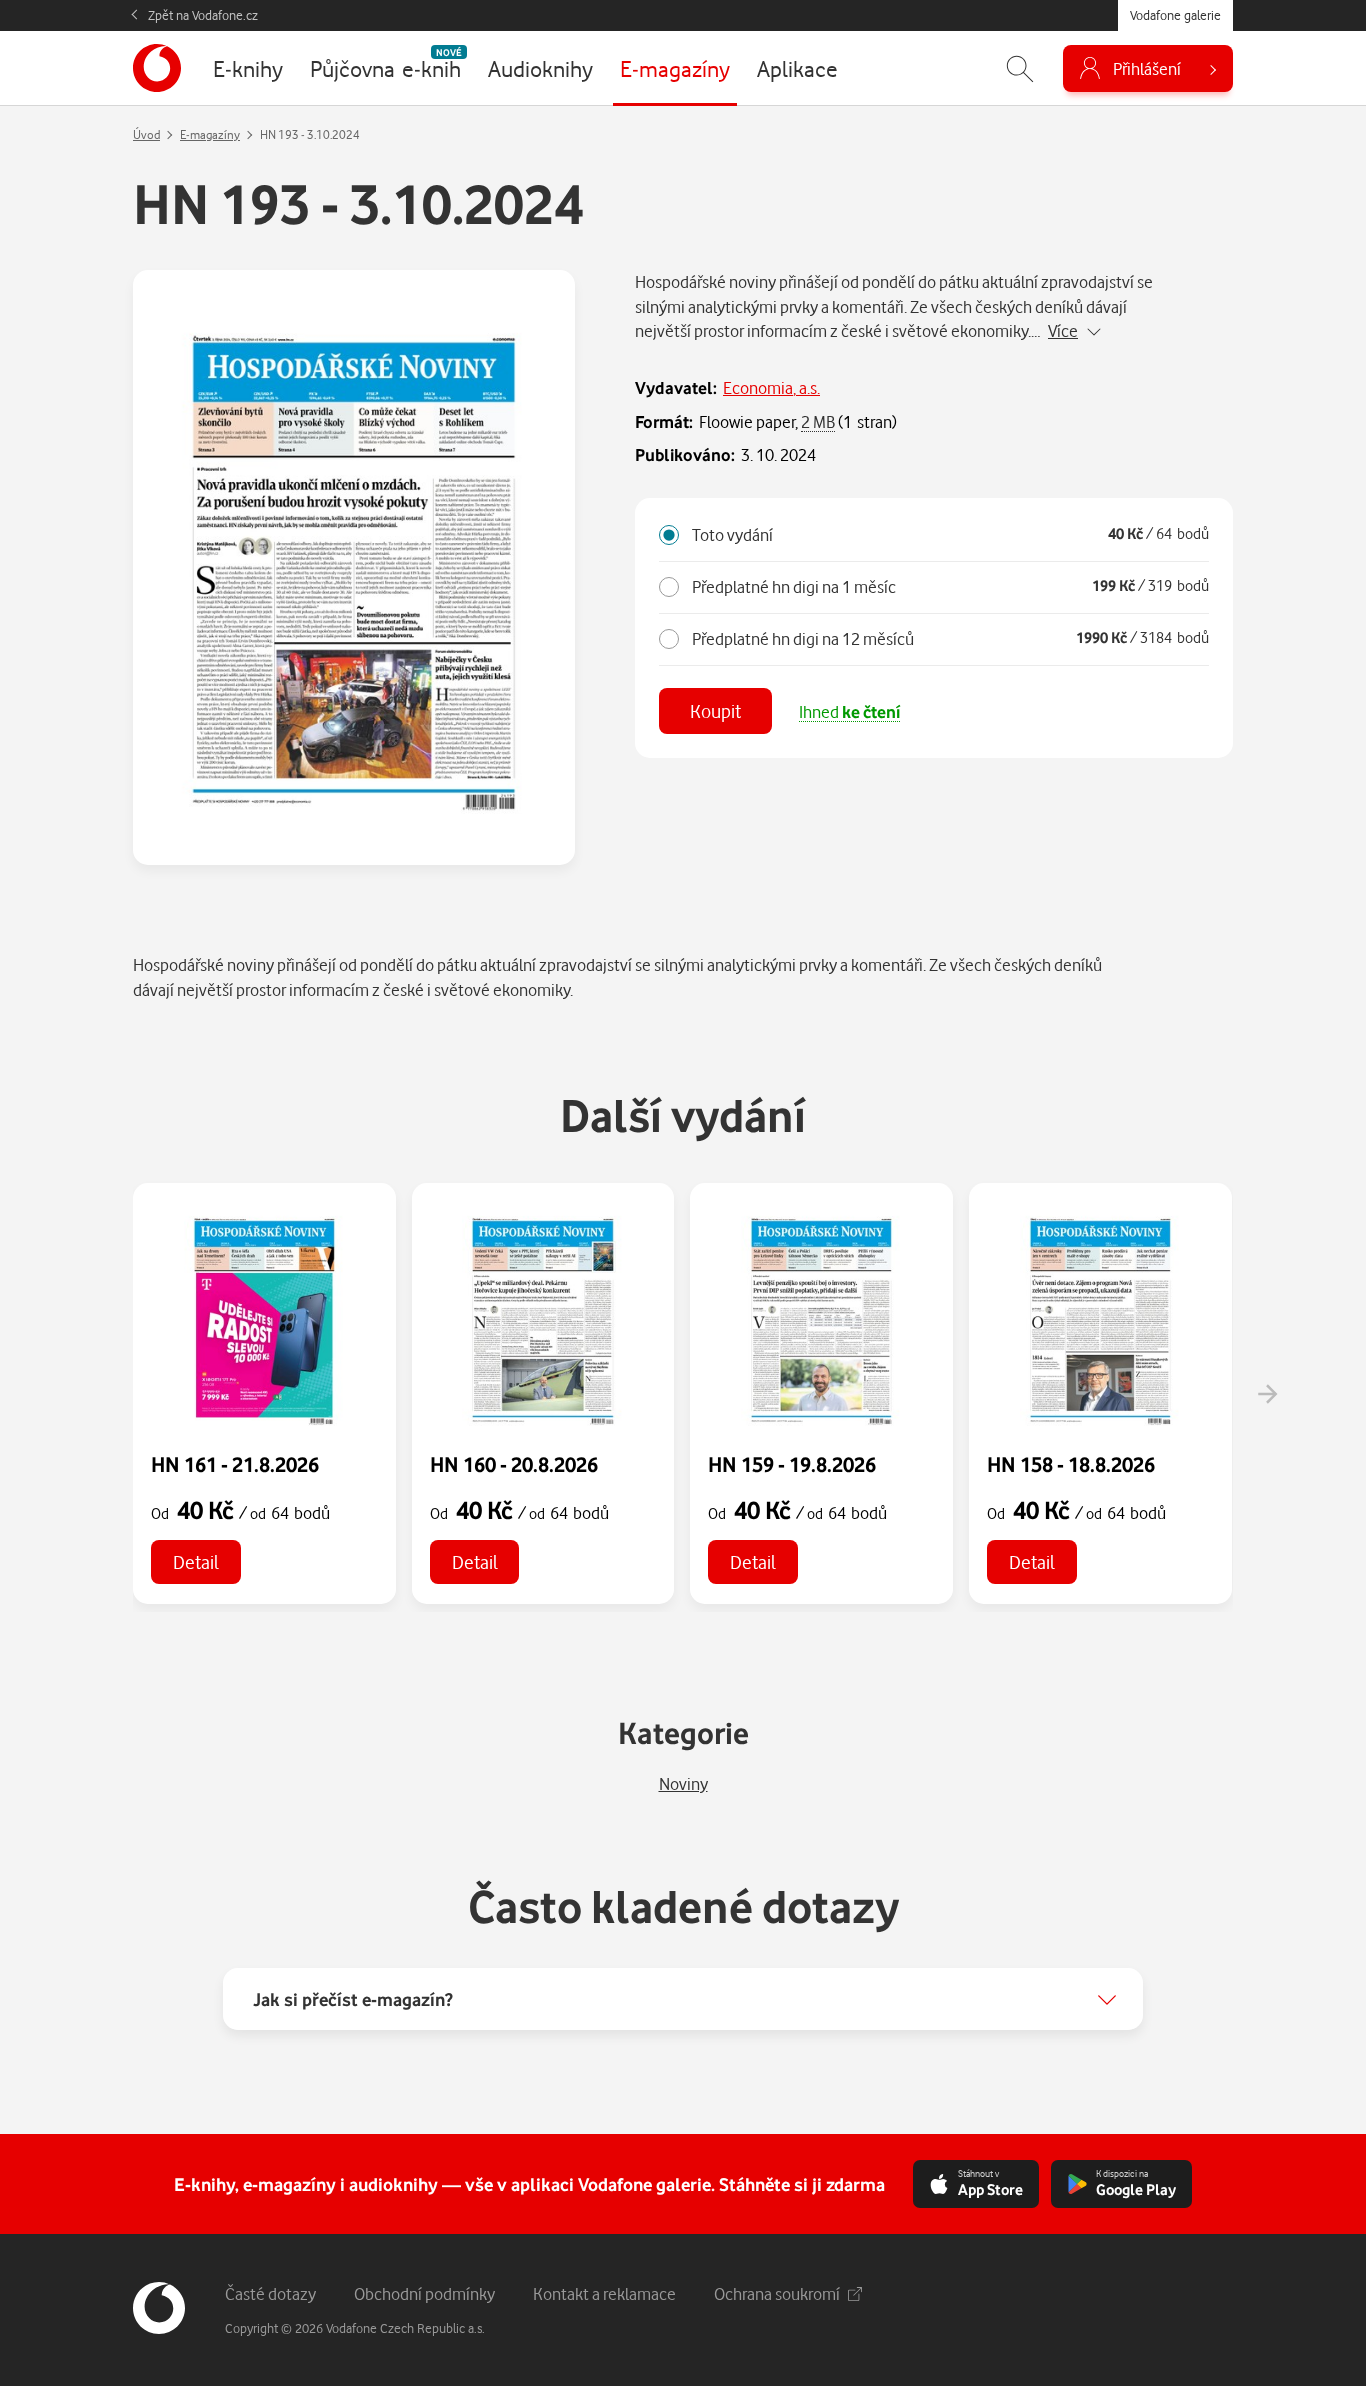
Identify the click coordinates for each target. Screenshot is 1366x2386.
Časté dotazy (270, 2293)
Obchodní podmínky (424, 2293)
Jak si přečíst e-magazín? (353, 1999)
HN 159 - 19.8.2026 (792, 1464)
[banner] (157, 68)
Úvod (146, 134)
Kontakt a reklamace (604, 2293)
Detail (196, 1561)
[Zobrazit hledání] (1020, 68)
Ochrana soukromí (777, 2293)
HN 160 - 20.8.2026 (514, 1464)
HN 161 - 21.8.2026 (235, 1464)
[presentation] (1267, 1394)
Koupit (715, 710)
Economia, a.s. (771, 387)
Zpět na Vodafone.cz (203, 15)
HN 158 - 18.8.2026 (1071, 1464)
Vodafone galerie (1175, 15)
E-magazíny (210, 134)
